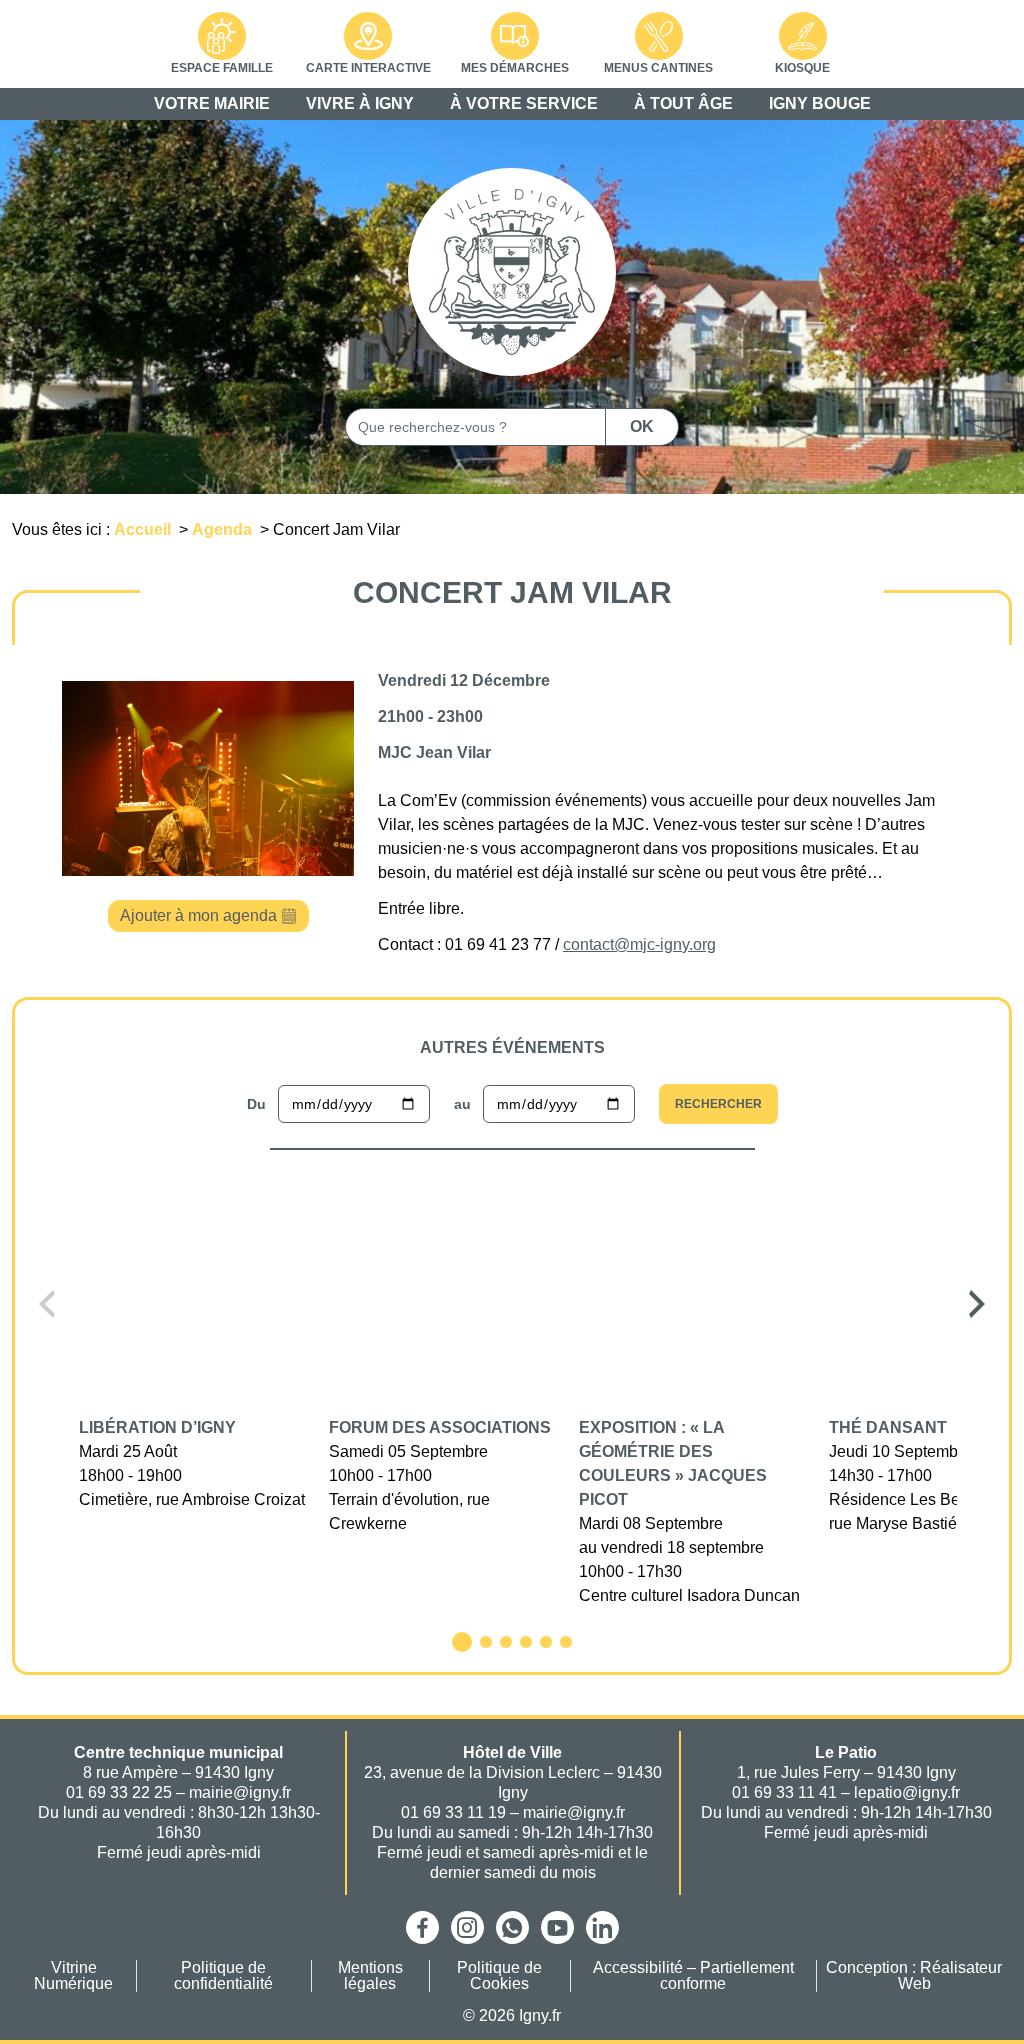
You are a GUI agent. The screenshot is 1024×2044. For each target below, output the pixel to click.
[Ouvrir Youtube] (557, 1927)
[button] (47, 1304)
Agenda (224, 529)
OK (642, 426)
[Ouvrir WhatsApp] (512, 1927)
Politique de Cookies (499, 1976)
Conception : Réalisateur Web (914, 1976)
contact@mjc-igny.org (639, 944)
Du (256, 1104)
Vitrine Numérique (73, 1976)
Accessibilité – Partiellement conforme (693, 1976)
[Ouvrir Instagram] (467, 1927)
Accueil (144, 529)
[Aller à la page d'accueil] (512, 272)
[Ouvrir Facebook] (422, 1927)
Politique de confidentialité (223, 1976)
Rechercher (718, 1104)
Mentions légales (370, 1976)
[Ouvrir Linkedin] (602, 1927)
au (462, 1104)
